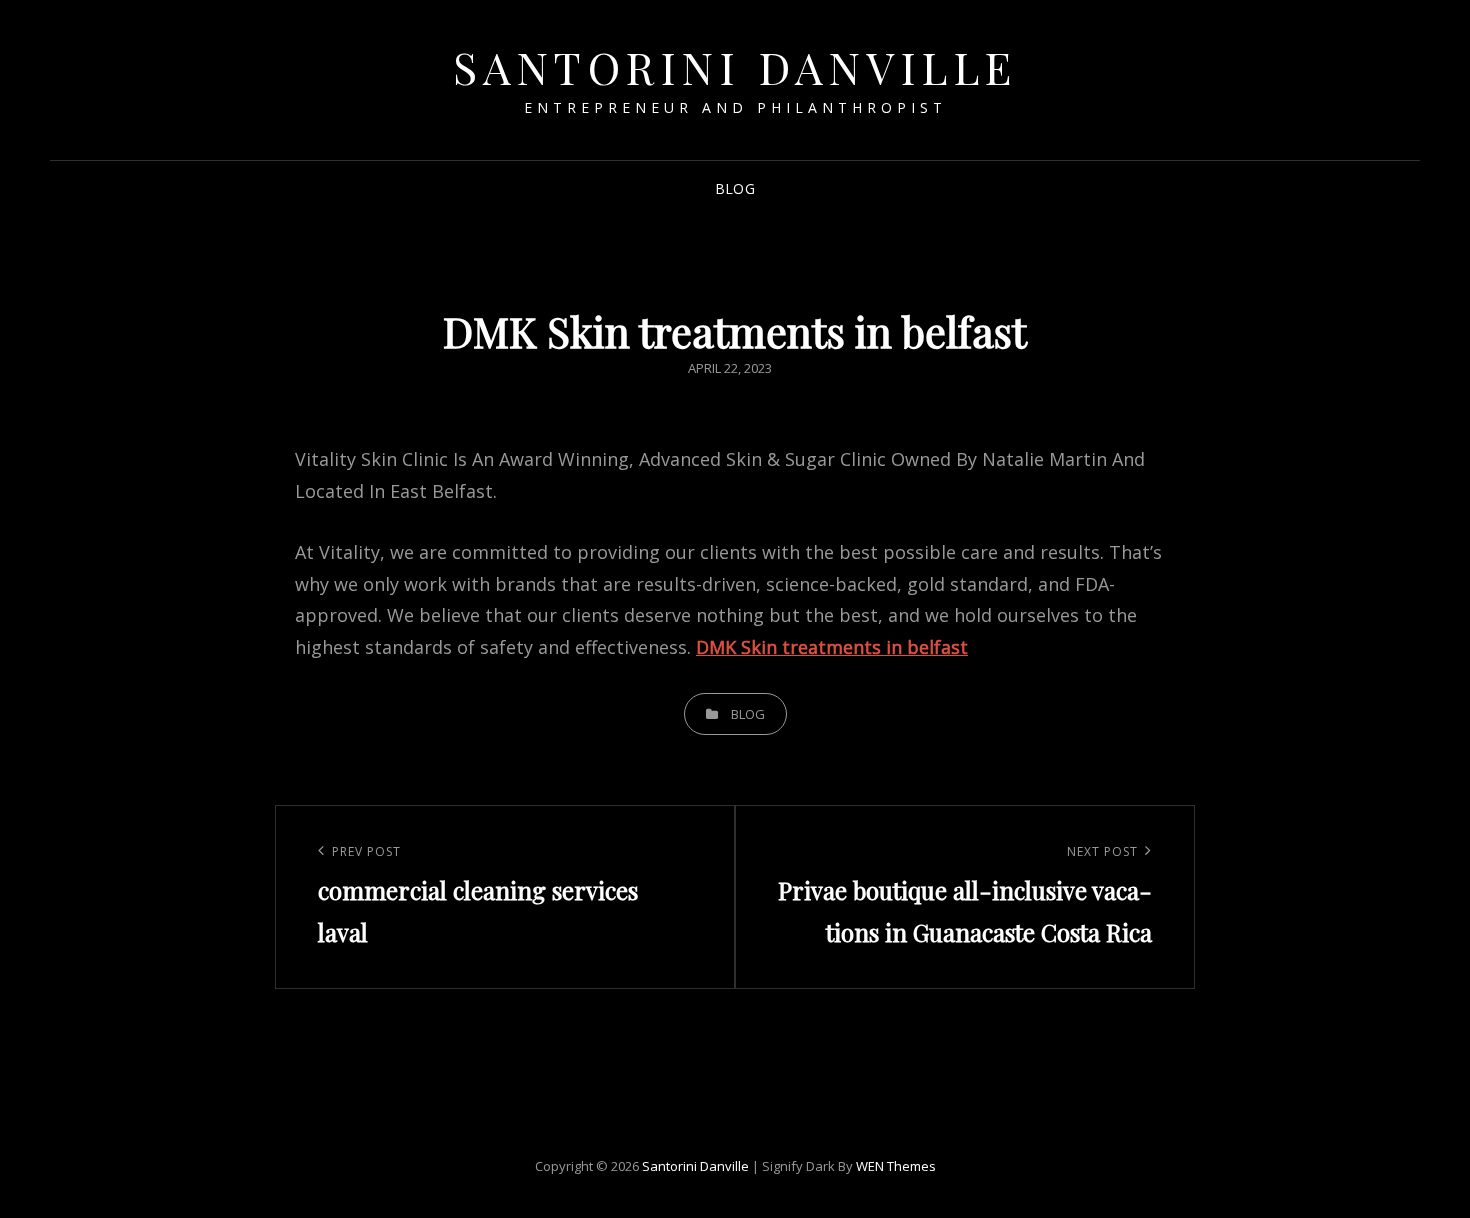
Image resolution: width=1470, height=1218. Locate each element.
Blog (735, 188)
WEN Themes (896, 1166)
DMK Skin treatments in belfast (832, 647)
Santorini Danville (735, 66)
